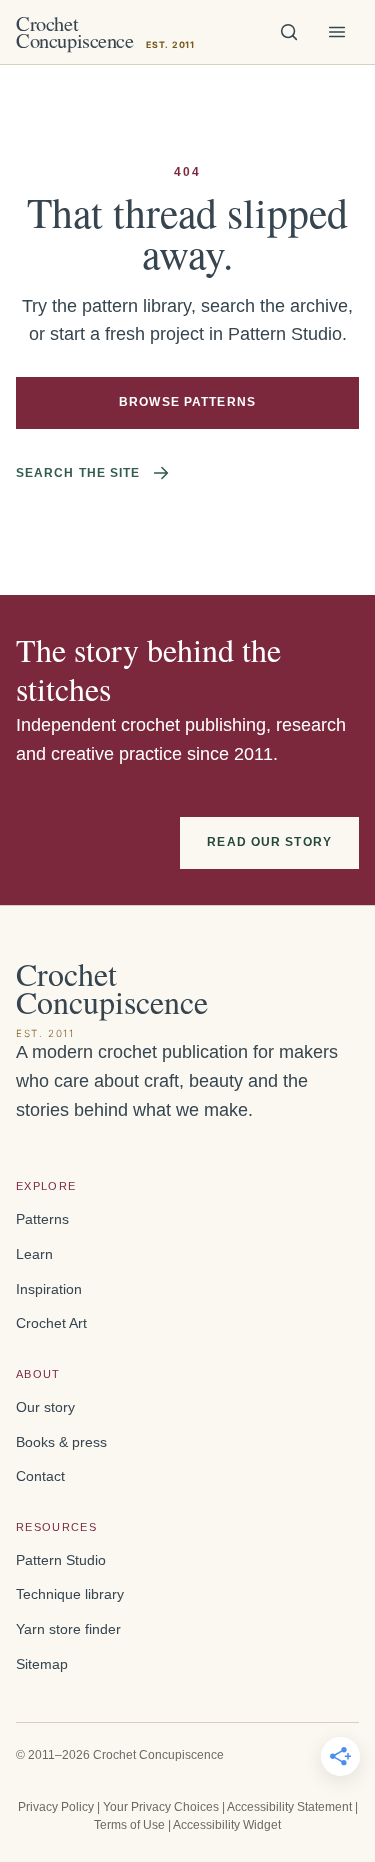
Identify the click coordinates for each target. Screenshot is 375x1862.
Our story (45, 1407)
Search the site (78, 473)
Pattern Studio (61, 1560)
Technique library (70, 1594)
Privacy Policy (56, 1807)
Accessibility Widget (227, 1825)
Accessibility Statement (289, 1807)
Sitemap (42, 1664)
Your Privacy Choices (161, 1807)
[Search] (289, 32)
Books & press (61, 1442)
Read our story (269, 842)
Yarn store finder (68, 1629)
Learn (34, 1254)
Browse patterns (187, 402)
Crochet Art (51, 1323)
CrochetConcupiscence (105, 32)
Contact (40, 1476)
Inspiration (49, 1289)
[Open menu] (337, 32)
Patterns (42, 1219)
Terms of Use (129, 1825)
